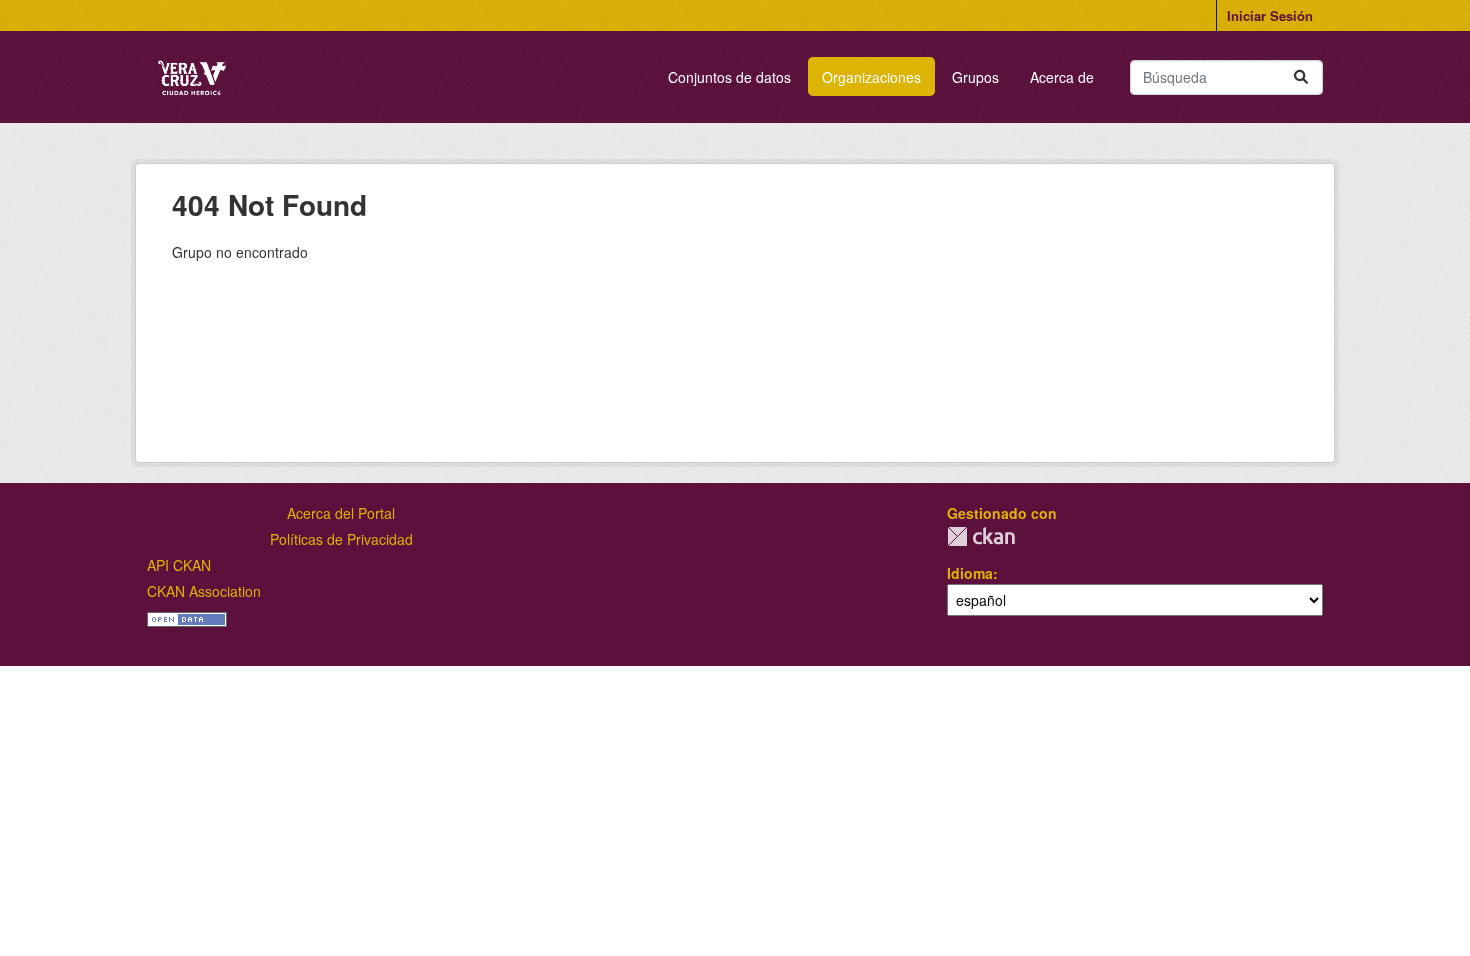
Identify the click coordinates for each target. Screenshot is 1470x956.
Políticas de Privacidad (341, 539)
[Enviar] (1301, 77)
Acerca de (1062, 77)
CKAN (981, 536)
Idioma (970, 573)
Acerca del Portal (341, 513)
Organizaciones (871, 77)
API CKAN (179, 565)
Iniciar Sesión (1270, 15)
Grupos (975, 77)
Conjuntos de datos (729, 77)
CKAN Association (204, 591)
